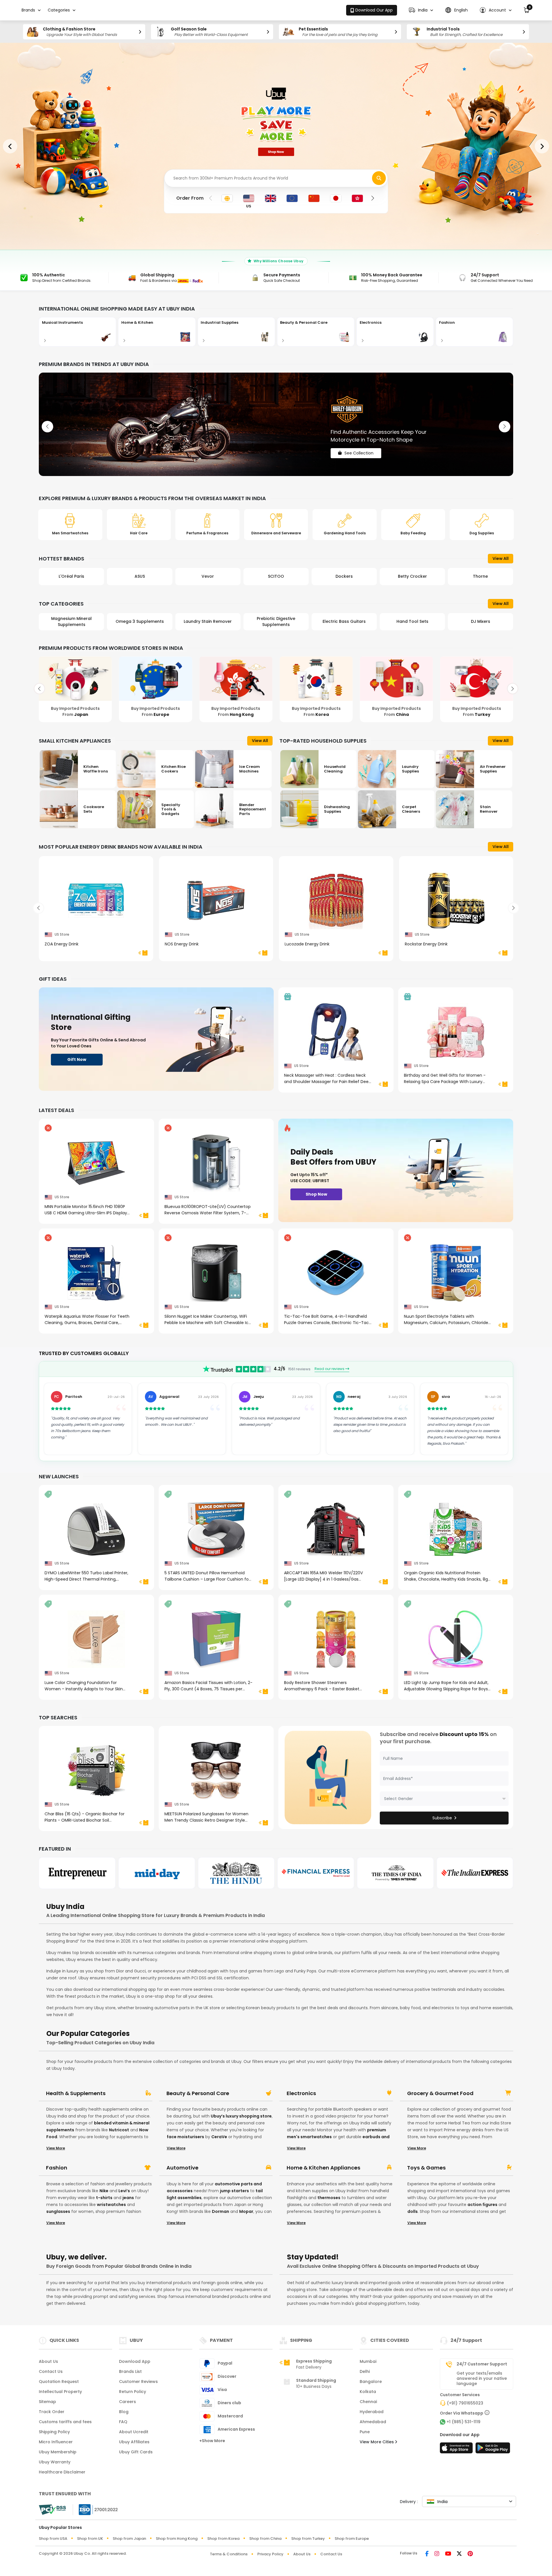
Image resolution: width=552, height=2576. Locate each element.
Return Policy (133, 2392)
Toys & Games (426, 2168)
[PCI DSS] (52, 2510)
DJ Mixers (344, 621)
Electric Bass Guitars (208, 621)
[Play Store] (493, 2450)
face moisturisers (185, 2137)
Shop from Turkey (308, 2539)
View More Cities (377, 2442)
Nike (104, 2191)
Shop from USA (53, 2539)
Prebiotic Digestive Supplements (140, 622)
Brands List (130, 2371)
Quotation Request (59, 2382)
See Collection (359, 448)
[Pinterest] (470, 2554)
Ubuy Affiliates (134, 2442)
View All (501, 558)
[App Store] (457, 2450)
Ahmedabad (373, 2422)
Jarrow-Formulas (480, 576)
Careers (128, 2402)
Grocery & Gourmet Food (440, 2093)
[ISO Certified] (95, 2509)
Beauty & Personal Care (198, 2093)
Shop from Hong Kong (177, 2539)
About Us (48, 2361)
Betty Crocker (276, 576)
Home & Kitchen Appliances (323, 2168)
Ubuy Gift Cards (136, 2452)
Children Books (412, 621)
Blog (124, 2412)
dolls (413, 2211)
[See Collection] (276, 424)
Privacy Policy (270, 2554)
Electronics (301, 2093)
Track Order (52, 2412)
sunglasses (58, 2211)
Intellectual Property (60, 2392)
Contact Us (51, 2371)
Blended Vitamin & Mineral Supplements (481, 622)
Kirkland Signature (412, 576)
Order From (190, 198)
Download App (135, 2361)
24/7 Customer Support (482, 2364)
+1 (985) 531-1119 (463, 2422)
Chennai (368, 2402)
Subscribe (442, 1818)
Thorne (344, 576)
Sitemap (47, 2402)
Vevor (71, 576)
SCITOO (140, 576)
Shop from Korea (223, 2539)
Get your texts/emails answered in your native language (482, 2378)
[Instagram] (437, 2554)
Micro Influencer (56, 2442)
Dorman (221, 2211)
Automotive (182, 2168)
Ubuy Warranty (55, 2462)
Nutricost (119, 2130)
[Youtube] (448, 2554)
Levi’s (124, 2191)
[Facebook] (427, 2554)
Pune (365, 2432)
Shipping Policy (54, 2432)
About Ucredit (134, 2432)
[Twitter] (459, 2554)
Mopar (246, 2211)
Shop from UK (90, 2539)
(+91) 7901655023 (465, 2403)
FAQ (123, 2422)
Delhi (365, 2371)
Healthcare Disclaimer (62, 2472)
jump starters (234, 2191)
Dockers (208, 576)
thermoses (329, 2198)
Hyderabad (372, 2412)
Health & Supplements (76, 2093)
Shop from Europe (352, 2539)
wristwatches (111, 2205)
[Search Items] (379, 178)
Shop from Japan (129, 2539)
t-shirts (104, 2198)
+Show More (212, 2441)
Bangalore (371, 2382)
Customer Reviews (138, 2382)
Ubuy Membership (58, 2452)
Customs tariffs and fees (65, 2422)
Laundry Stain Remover (71, 621)
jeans (128, 2198)
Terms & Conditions (229, 2554)
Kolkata (368, 2392)
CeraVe (219, 2137)
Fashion (57, 2168)
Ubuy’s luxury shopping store (241, 2116)
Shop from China (265, 2539)
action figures (482, 2205)
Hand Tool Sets (276, 621)
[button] (421, 10)
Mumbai (368, 2361)
